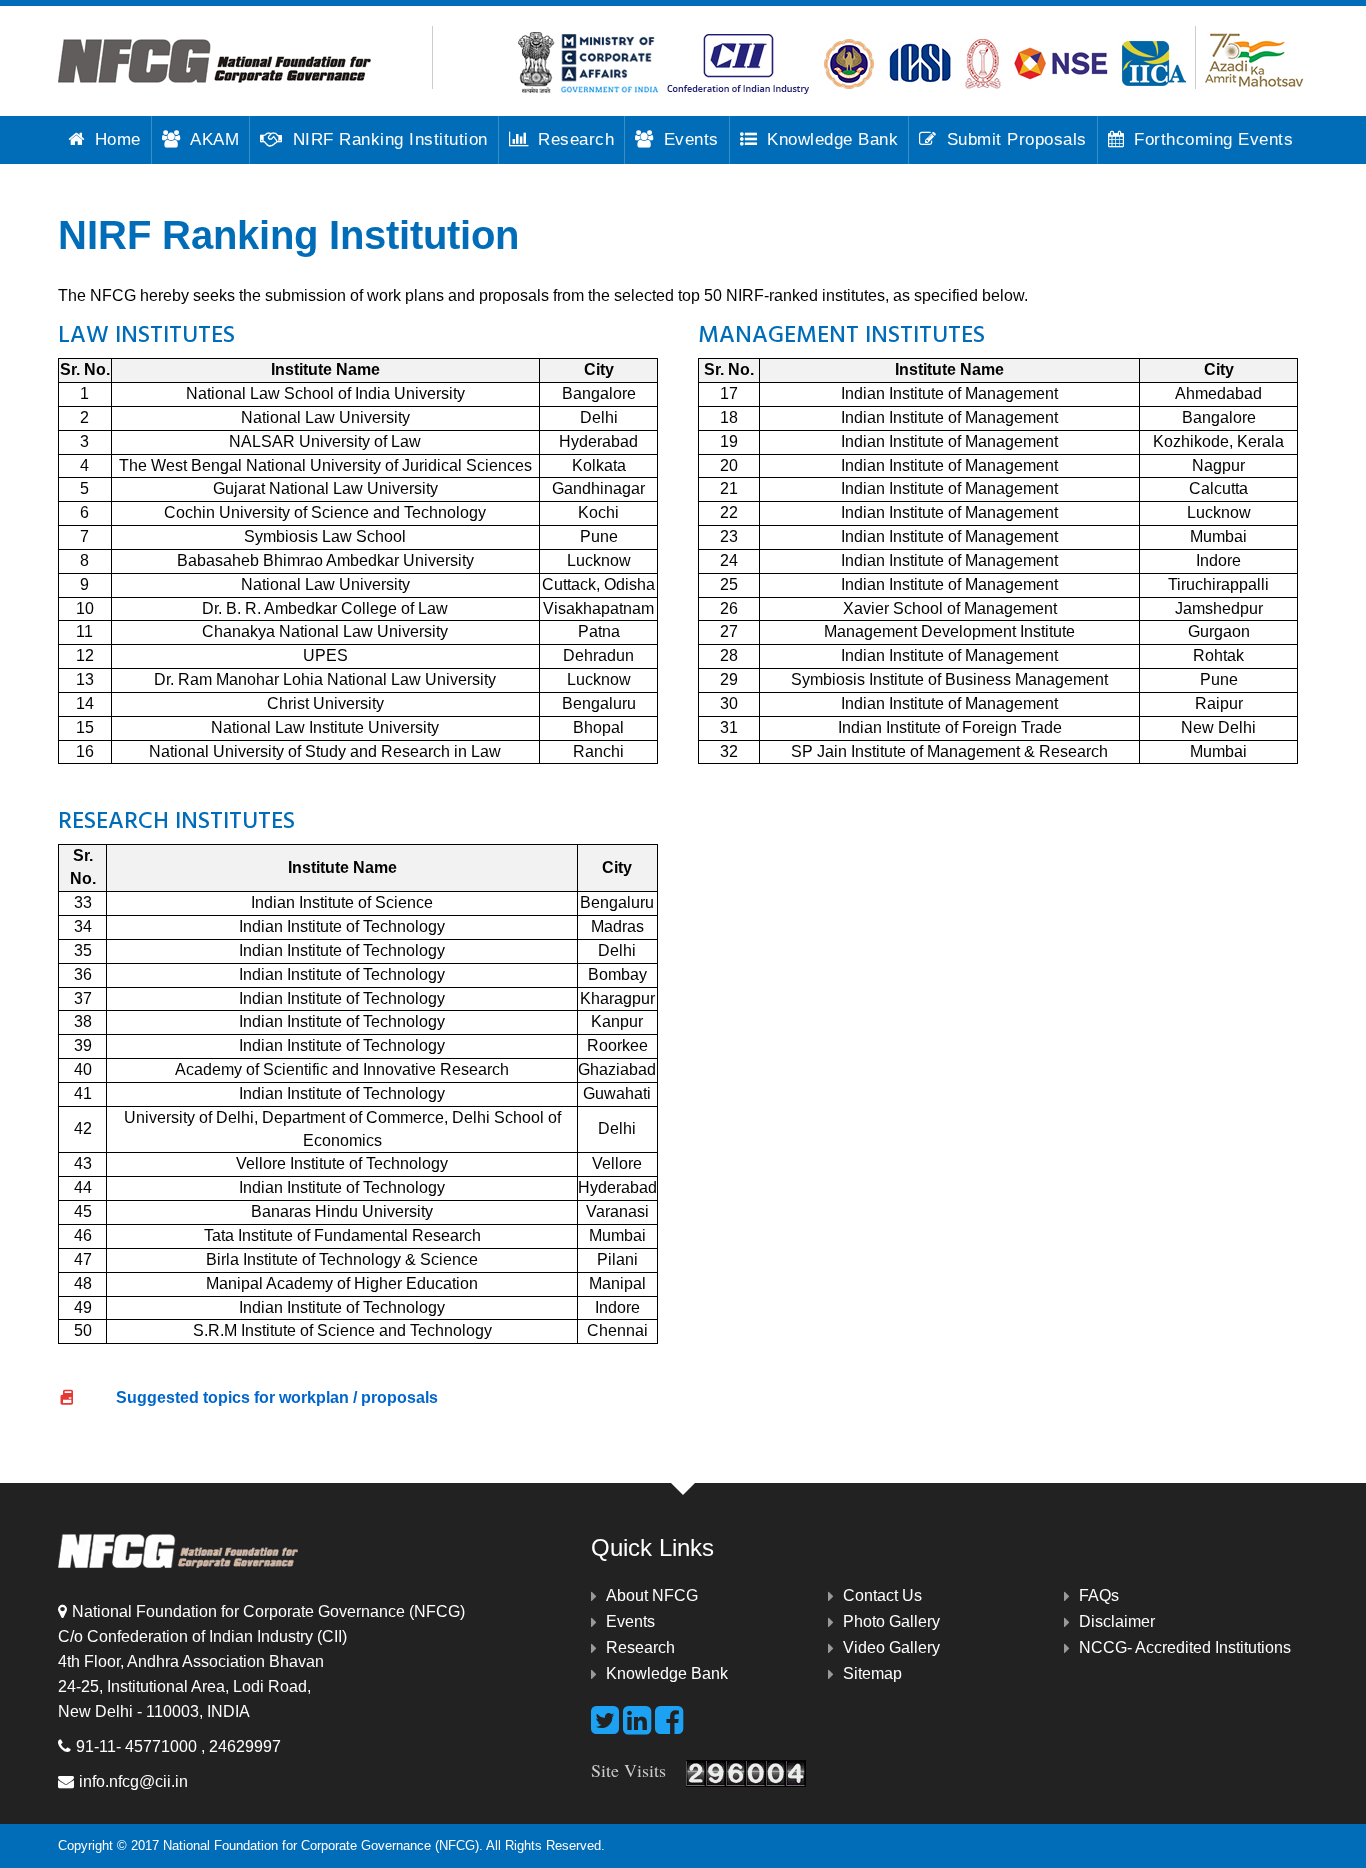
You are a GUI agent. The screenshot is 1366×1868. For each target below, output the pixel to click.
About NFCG (652, 1595)
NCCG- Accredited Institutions (1185, 1647)
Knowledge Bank (832, 139)
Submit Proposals (1017, 139)
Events (691, 139)
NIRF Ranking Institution (390, 139)
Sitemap (872, 1673)
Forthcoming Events (1213, 139)
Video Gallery (891, 1647)
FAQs (1099, 1595)
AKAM (214, 139)
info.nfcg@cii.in (133, 1781)
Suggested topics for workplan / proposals (261, 1409)
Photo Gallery (891, 1621)
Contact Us (882, 1595)
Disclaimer (1117, 1621)
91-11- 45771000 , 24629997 (178, 1746)
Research (576, 139)
